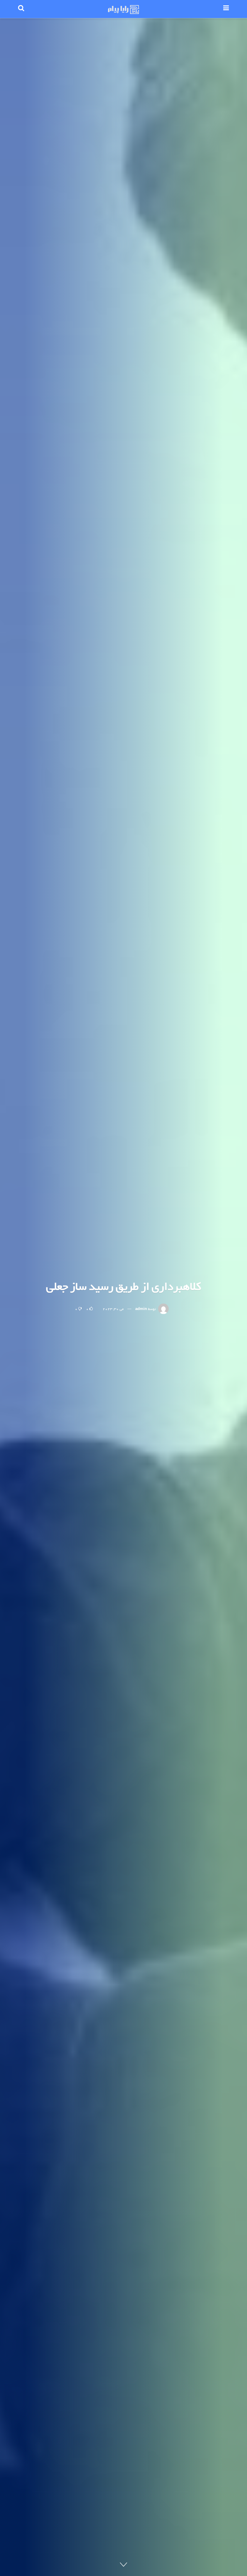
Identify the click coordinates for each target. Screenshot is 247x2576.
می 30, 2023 (113, 1309)
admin (141, 1309)
